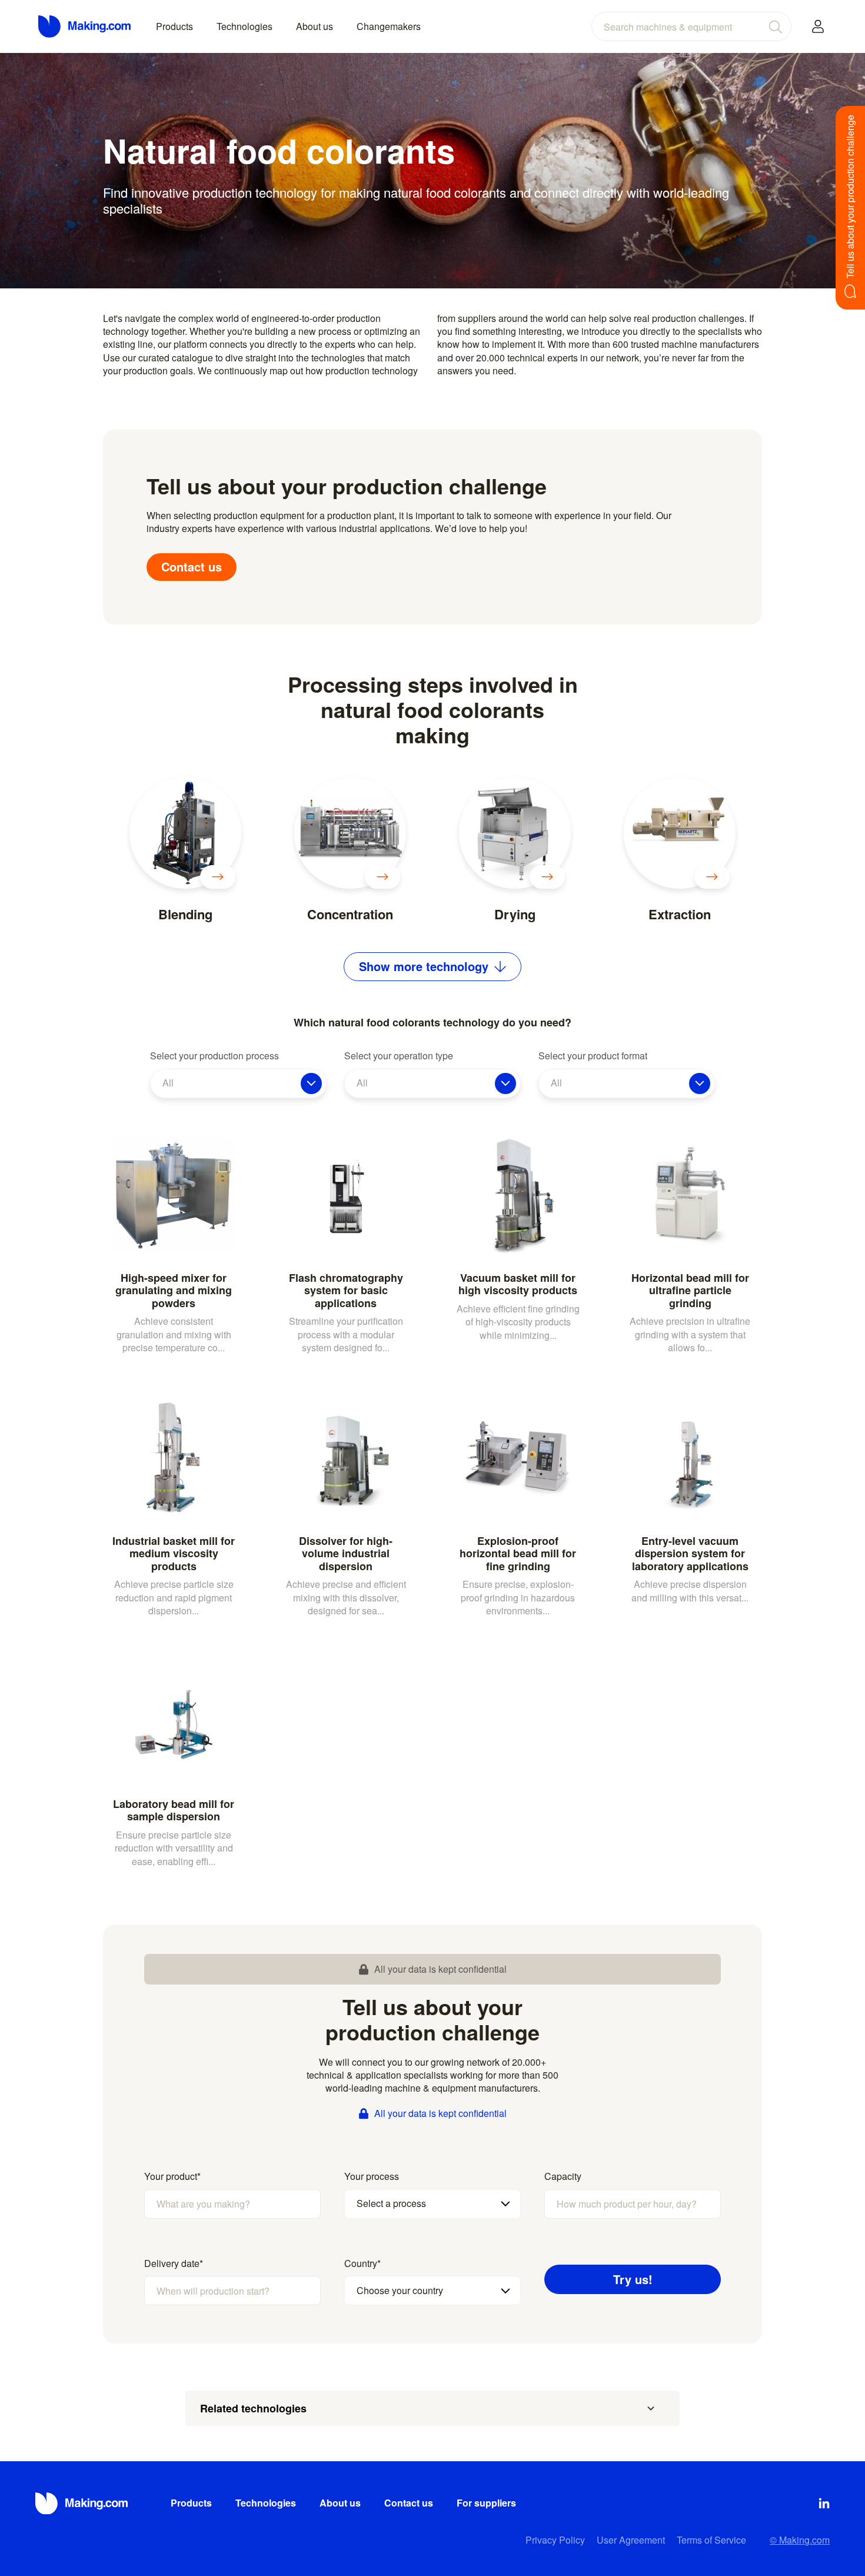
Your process (372, 2176)
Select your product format (593, 1056)
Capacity (563, 2176)
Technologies (244, 26)
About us (315, 26)
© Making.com (800, 2540)
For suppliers (486, 2503)
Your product (172, 2176)
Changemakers (389, 26)
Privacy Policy (555, 2540)
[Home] (85, 26)
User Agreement (631, 2540)
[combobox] (691, 26)
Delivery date (174, 2263)
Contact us (192, 566)
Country (362, 2263)
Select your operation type (399, 1056)
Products (174, 26)
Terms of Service (711, 2540)
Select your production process (214, 1056)
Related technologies (253, 2408)
